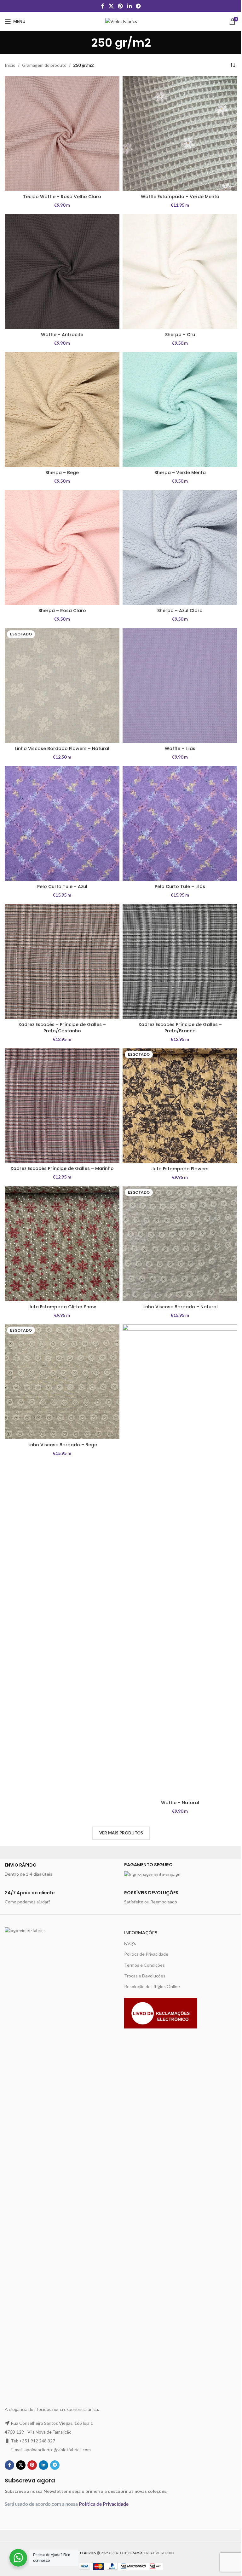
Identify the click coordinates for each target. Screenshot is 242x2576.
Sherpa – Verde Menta (180, 473)
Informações (141, 1933)
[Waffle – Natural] (180, 1561)
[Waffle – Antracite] (62, 272)
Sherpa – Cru (180, 335)
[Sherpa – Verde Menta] (180, 410)
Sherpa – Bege (62, 473)
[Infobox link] (61, 1870)
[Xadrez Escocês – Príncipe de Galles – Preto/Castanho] (62, 961)
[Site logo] (121, 21)
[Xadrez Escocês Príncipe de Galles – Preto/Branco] (180, 961)
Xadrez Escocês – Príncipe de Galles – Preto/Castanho (62, 1028)
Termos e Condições (144, 1965)
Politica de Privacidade (146, 1954)
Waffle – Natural (180, 1803)
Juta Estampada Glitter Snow (62, 1307)
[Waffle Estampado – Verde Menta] (180, 134)
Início (10, 65)
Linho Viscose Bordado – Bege (62, 1445)
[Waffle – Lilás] (180, 686)
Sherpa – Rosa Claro (62, 611)
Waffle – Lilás (180, 749)
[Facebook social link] (103, 6)
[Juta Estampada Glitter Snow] (62, 1244)
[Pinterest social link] (121, 6)
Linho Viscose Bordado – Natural (180, 1307)
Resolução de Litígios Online (152, 1986)
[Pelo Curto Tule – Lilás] (180, 823)
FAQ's (130, 1943)
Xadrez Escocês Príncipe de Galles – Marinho (62, 1168)
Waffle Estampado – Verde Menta (180, 197)
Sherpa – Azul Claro (180, 611)
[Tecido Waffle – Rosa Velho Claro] (62, 134)
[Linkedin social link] (129, 6)
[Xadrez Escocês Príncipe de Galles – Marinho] (62, 1106)
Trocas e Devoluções (145, 1976)
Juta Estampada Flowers (180, 1169)
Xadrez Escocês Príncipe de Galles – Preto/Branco (180, 1028)
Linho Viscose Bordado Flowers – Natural (62, 749)
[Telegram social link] (138, 6)
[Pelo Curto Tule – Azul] (62, 823)
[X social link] (111, 6)
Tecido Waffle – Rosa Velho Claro (62, 197)
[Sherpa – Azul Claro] (180, 548)
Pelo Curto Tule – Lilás (180, 886)
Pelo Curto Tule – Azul (62, 886)
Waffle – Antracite (62, 335)
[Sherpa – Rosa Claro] (62, 548)
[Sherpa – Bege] (62, 410)
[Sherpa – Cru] (180, 272)
